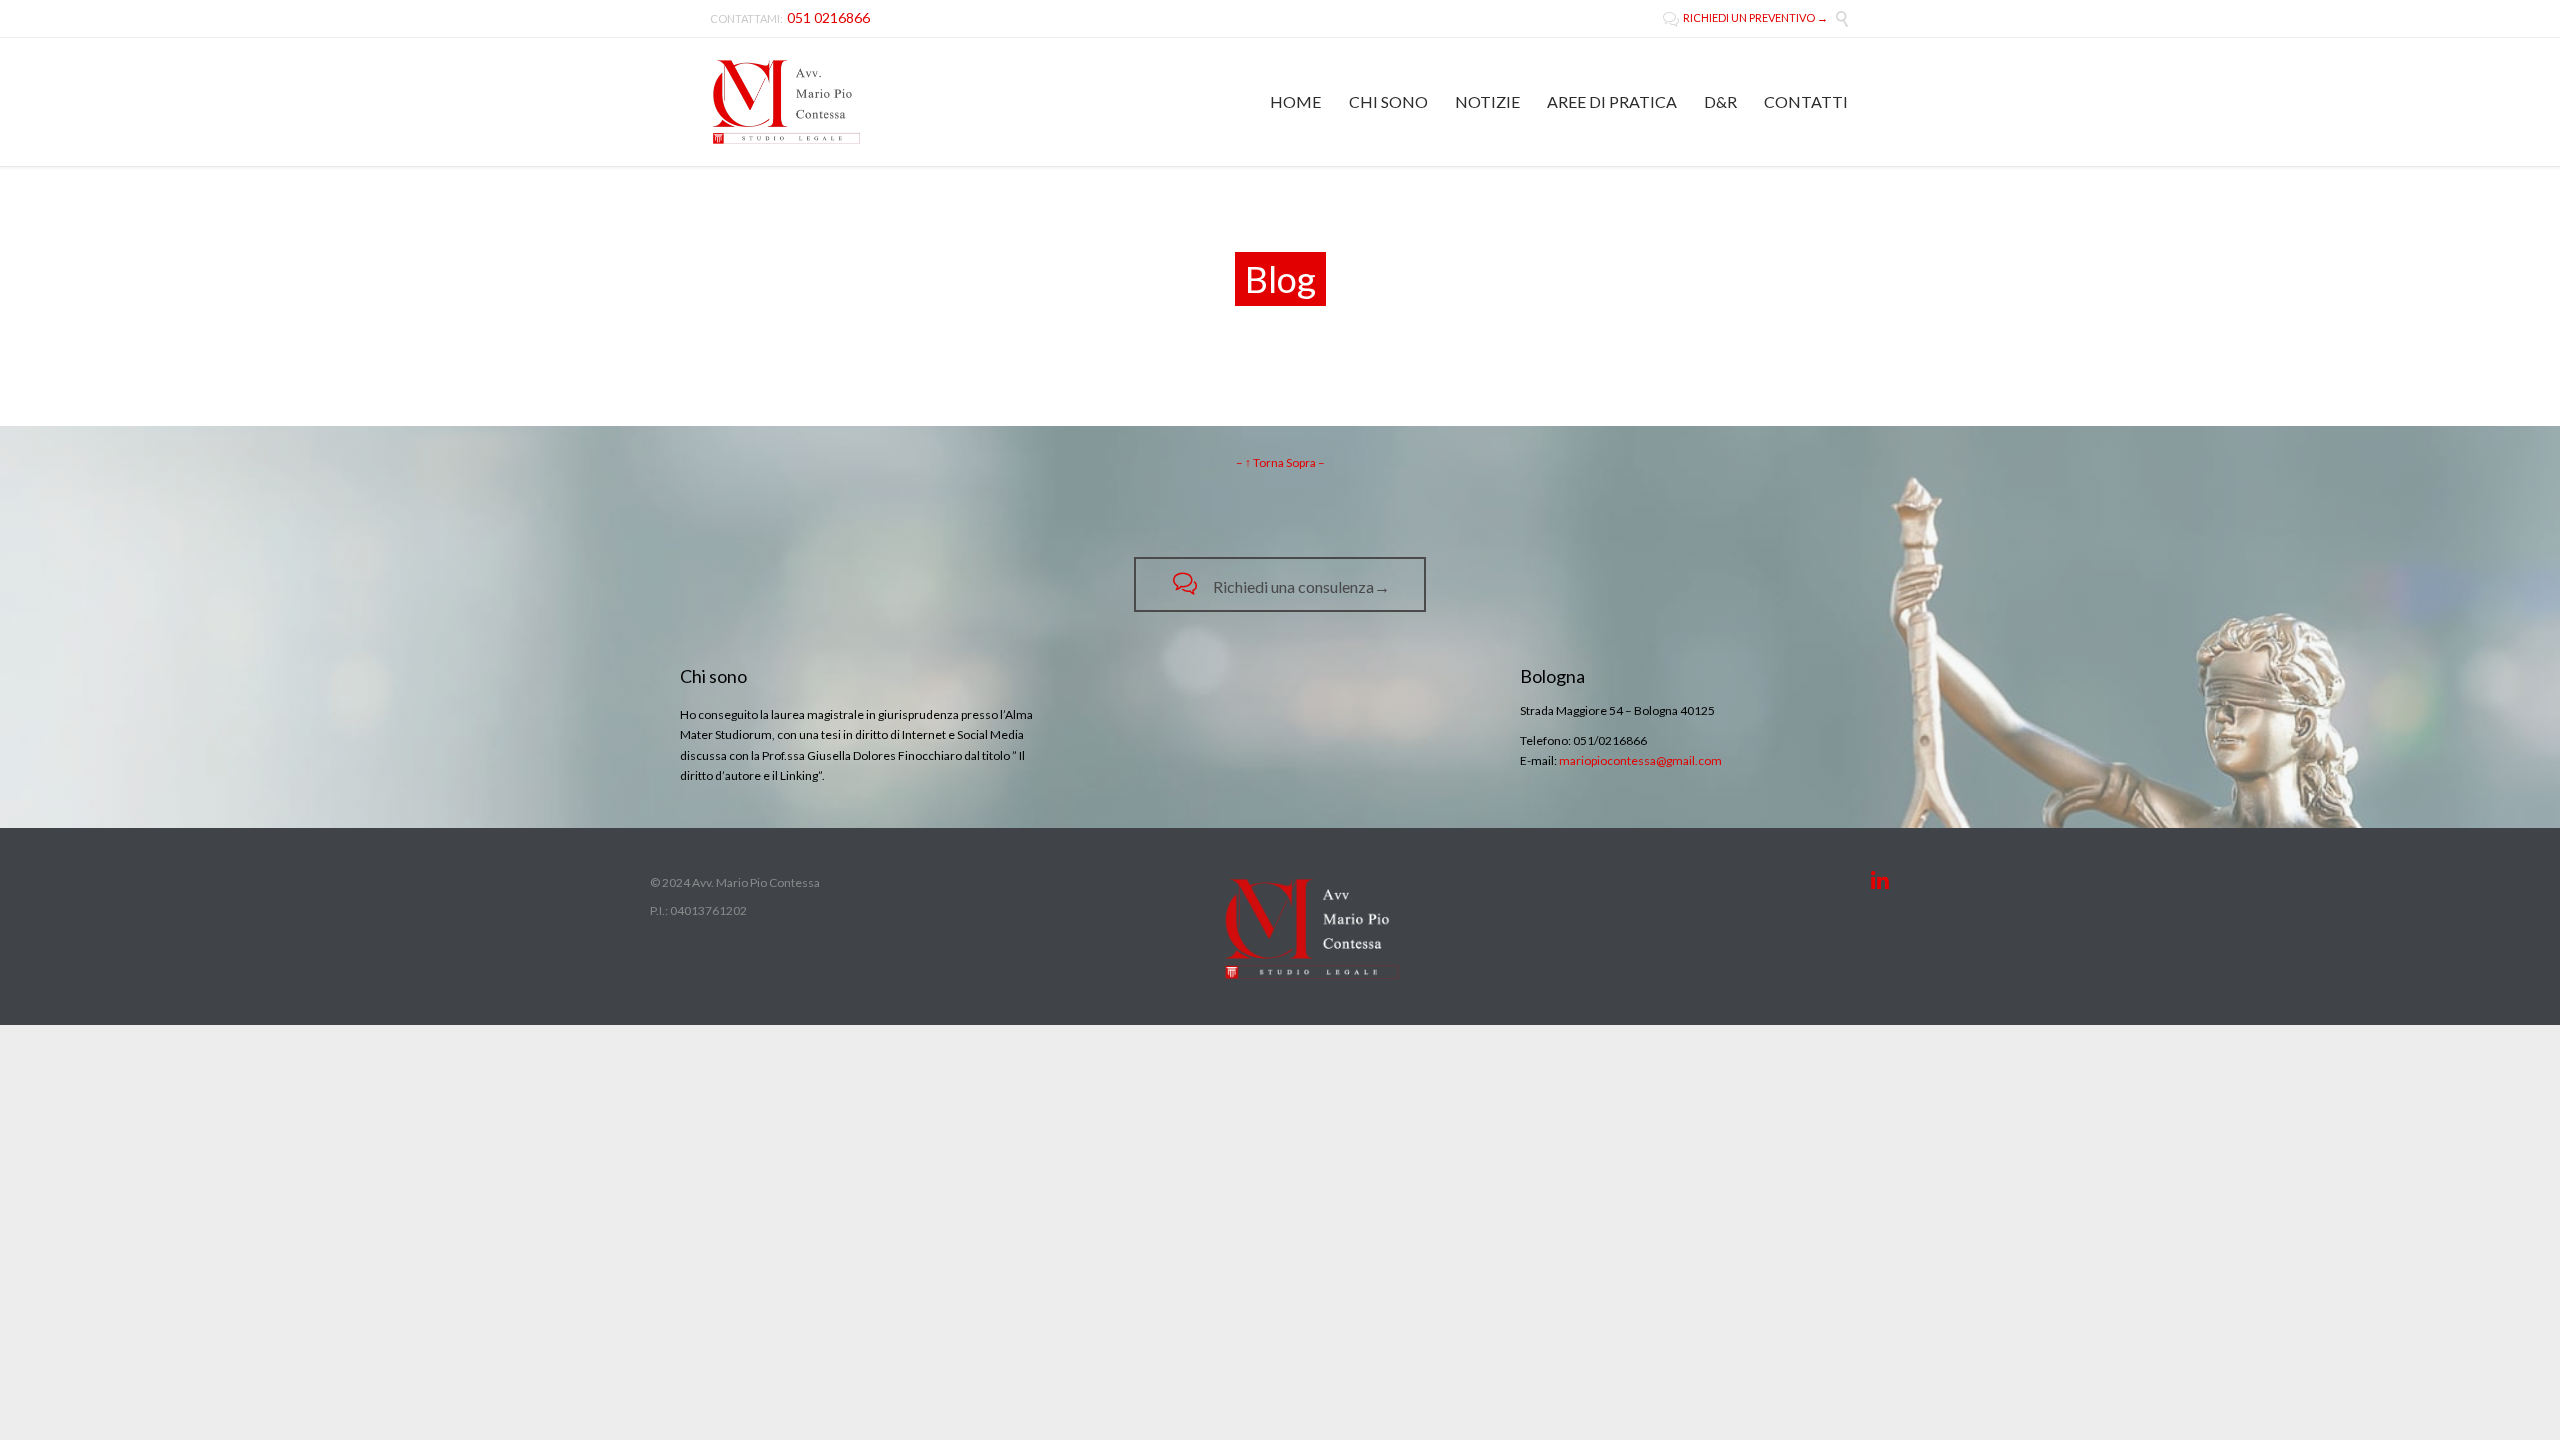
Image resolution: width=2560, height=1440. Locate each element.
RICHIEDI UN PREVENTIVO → (1745, 17)
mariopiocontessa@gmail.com (1640, 760)
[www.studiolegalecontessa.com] (786, 102)
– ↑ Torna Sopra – (1280, 462)
